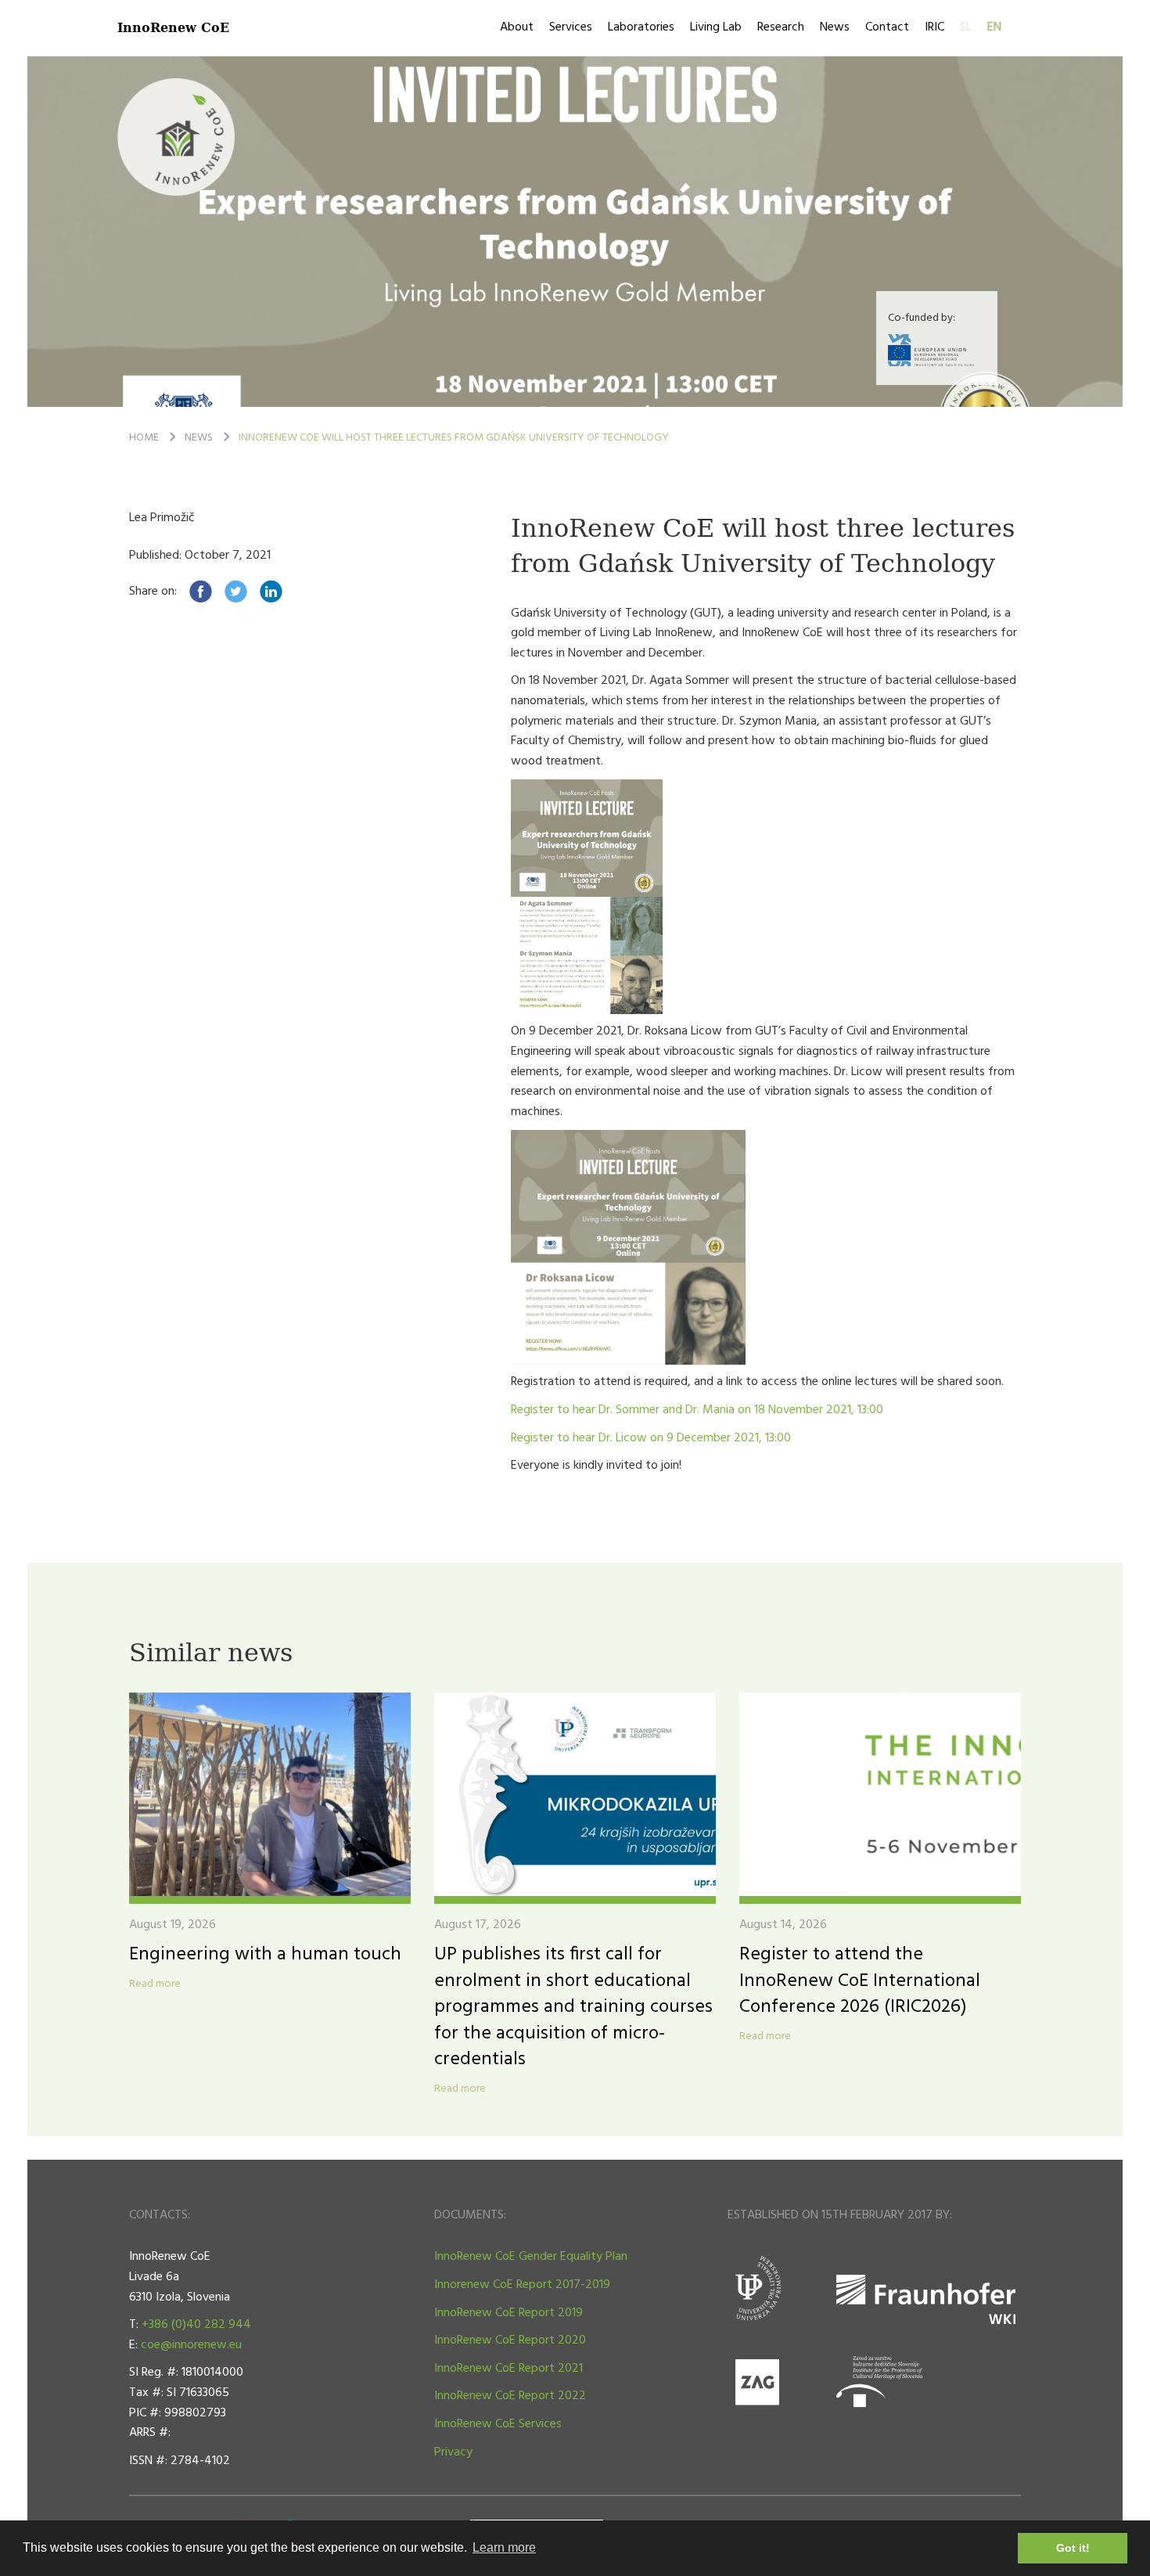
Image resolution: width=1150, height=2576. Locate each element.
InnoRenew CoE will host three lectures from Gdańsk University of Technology (454, 438)
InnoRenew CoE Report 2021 (509, 2369)
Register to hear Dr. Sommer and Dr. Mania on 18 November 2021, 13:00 (697, 1410)
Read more (155, 1984)
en (994, 27)
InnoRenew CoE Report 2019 (509, 2313)
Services (571, 27)
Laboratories (641, 27)
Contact (887, 27)
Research (781, 27)
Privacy (453, 2452)
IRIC (934, 27)
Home (144, 438)
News (835, 27)
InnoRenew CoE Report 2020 (510, 2340)
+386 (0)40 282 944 (196, 2325)
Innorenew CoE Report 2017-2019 (522, 2285)
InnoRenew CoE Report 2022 (510, 2396)
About (517, 27)
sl (966, 27)
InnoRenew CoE (173, 27)
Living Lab (716, 27)
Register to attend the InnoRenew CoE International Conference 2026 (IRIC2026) (860, 1981)
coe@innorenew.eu (191, 2345)
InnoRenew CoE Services (498, 2424)
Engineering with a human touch (265, 1955)
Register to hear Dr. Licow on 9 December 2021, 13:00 (651, 1438)
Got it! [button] (1073, 2548)
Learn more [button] (504, 2547)
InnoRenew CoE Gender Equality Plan (531, 2257)
